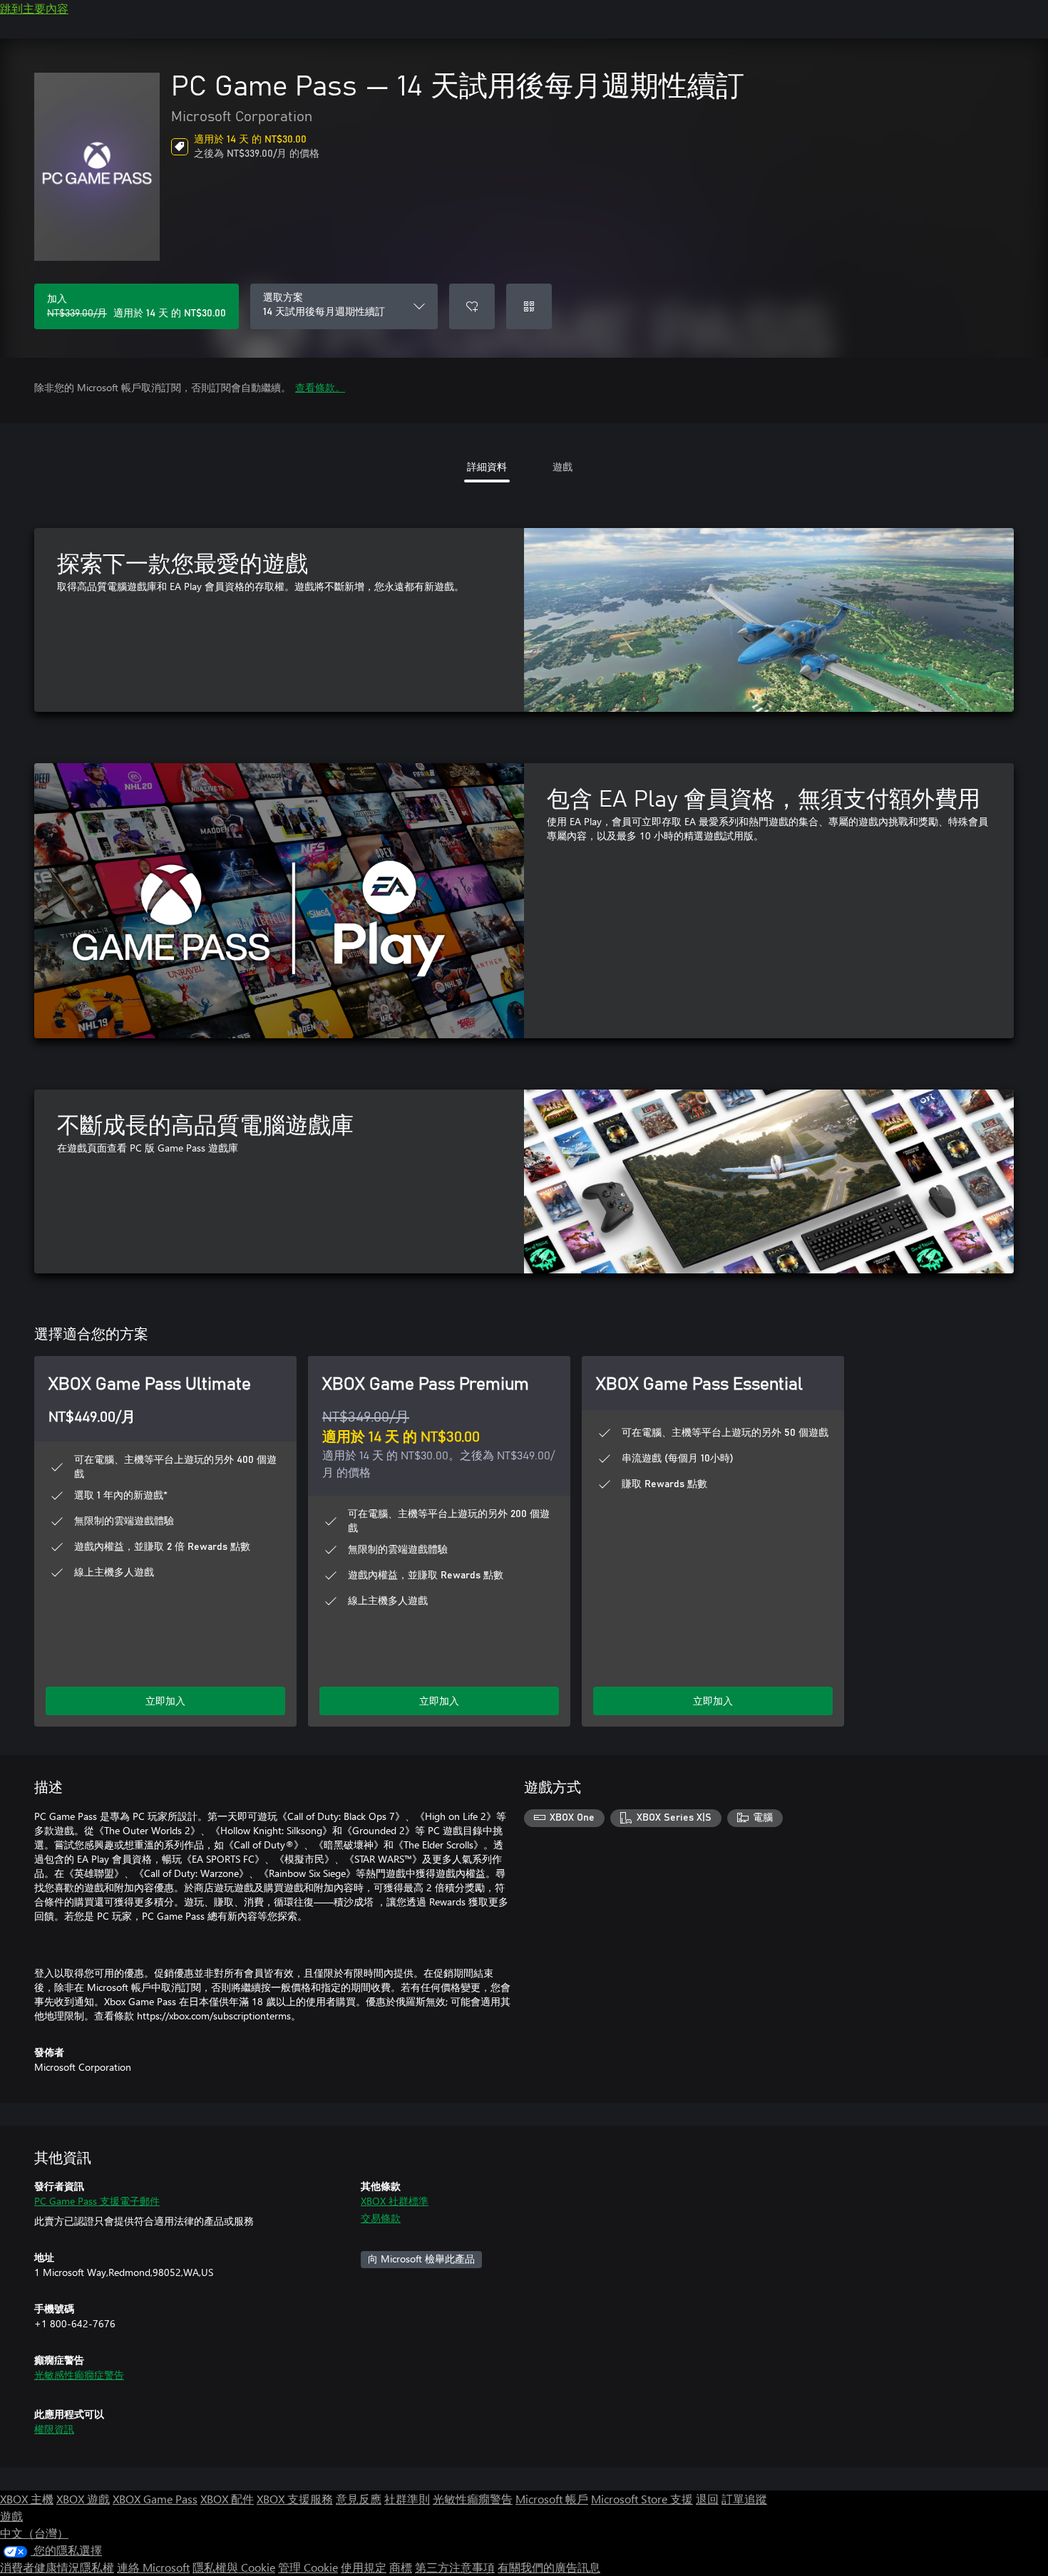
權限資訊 (54, 2429)
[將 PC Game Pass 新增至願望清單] (472, 306)
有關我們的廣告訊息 (549, 2567)
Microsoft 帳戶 (552, 2499)
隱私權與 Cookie (234, 2567)
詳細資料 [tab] (487, 466)
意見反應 (359, 2499)
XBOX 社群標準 (395, 2201)
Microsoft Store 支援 (642, 2499)
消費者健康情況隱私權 (57, 2567)
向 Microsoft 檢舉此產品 (421, 2259)
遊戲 (11, 2516)
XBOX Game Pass (155, 2499)
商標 (401, 2567)
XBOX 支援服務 (295, 2499)
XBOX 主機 (27, 2499)
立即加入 (165, 1701)
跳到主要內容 (34, 8)
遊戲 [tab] (562, 466)
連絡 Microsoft (153, 2567)
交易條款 (381, 2218)
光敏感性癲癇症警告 (79, 2375)
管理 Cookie (308, 2567)
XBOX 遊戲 (83, 2499)
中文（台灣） (34, 2533)
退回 (707, 2499)
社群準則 (407, 2499)
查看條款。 (320, 387)
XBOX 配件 (227, 2499)
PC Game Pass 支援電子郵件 (97, 2201)
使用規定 (364, 2567)
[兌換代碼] (529, 306)
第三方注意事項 (455, 2567)
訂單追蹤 (744, 2499)
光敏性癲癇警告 (473, 2499)
